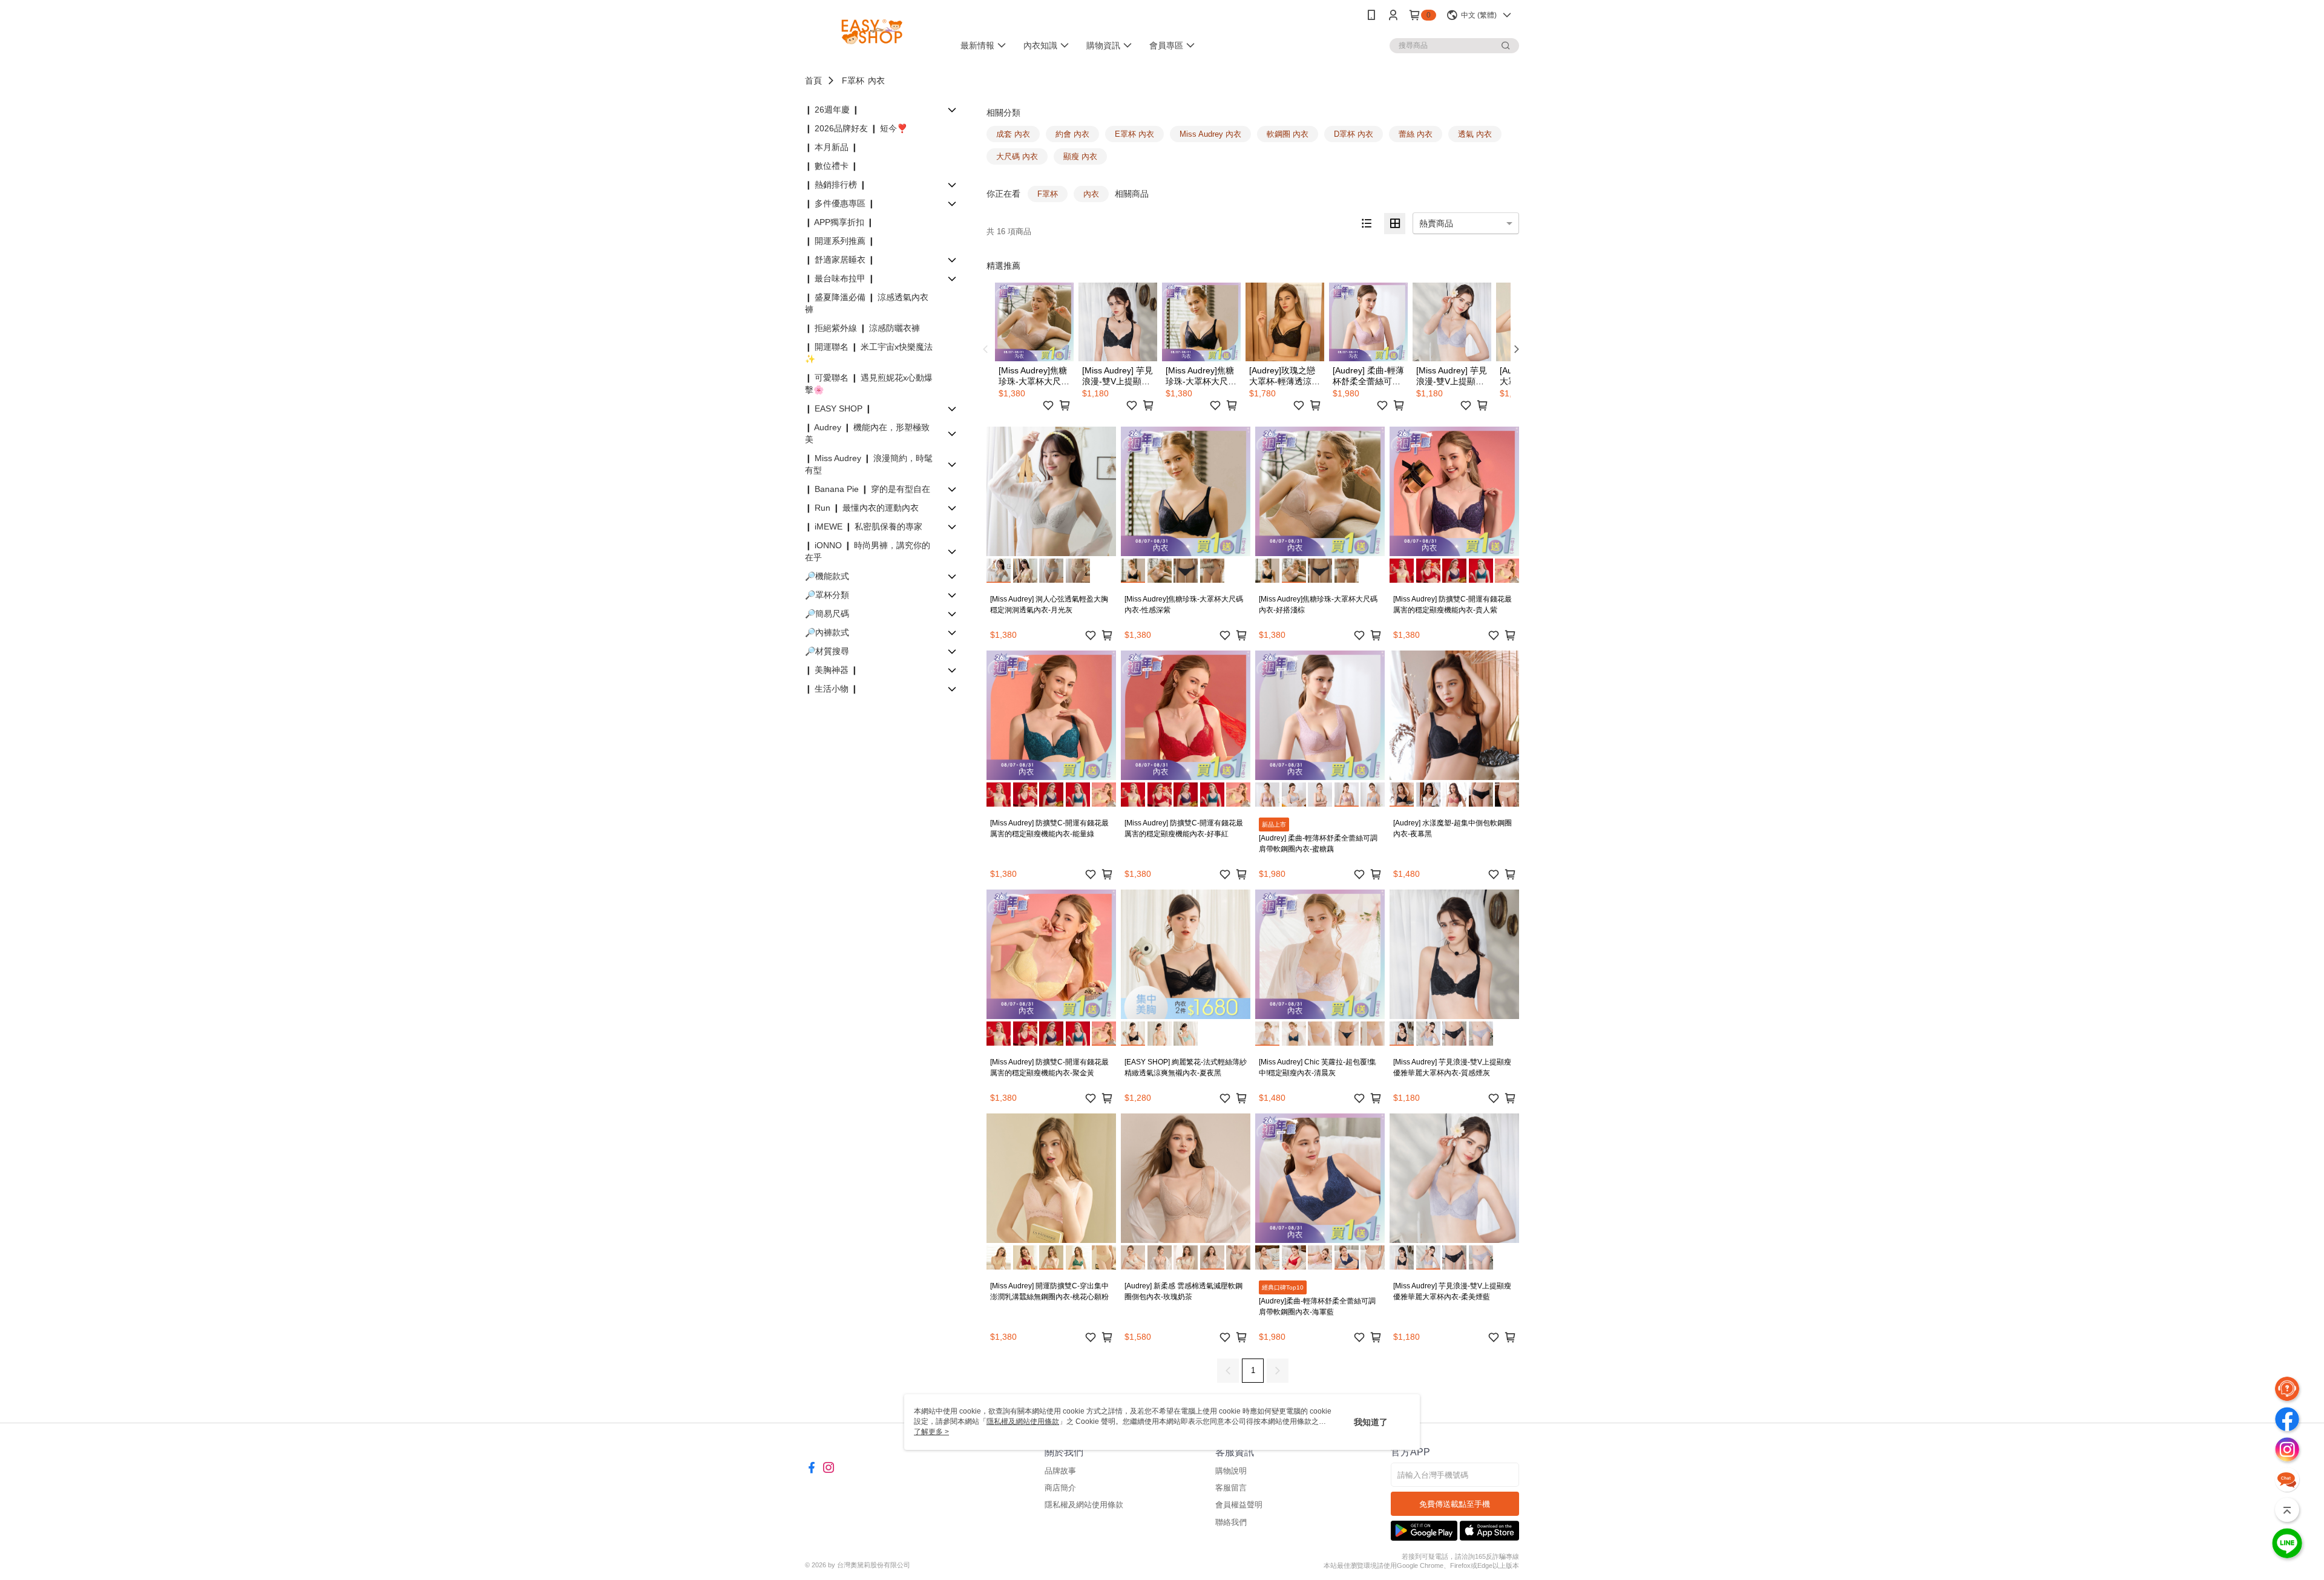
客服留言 (1231, 1488)
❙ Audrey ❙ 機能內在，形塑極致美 (867, 433)
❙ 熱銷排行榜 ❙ (836, 185)
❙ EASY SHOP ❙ (839, 408)
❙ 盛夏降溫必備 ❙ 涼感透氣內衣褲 (867, 303)
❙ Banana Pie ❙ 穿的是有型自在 (868, 489)
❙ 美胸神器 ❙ (832, 670)
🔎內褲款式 (827, 632)
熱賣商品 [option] (1436, 223)
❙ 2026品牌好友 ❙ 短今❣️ (856, 128)
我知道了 (1371, 1422)
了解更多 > (931, 1432)
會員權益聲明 (1239, 1505)
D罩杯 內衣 (1354, 134)
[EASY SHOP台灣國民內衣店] (872, 32)
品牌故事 (1060, 1471)
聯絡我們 (1231, 1522)
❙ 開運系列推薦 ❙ (840, 241)
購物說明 (1231, 1471)
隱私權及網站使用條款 (1084, 1505)
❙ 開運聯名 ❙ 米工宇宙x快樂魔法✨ (869, 353)
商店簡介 (1060, 1488)
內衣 (876, 80)
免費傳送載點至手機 (1455, 1504)
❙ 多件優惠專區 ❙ (840, 203)
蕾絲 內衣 (1416, 134)
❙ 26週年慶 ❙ (832, 110)
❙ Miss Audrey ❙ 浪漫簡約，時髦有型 (869, 464)
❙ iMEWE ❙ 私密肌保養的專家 (864, 526)
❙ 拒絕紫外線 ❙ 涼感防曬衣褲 (862, 328)
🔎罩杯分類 (827, 595)
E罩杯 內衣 (1134, 134)
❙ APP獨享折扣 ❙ (839, 222)
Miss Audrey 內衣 (1210, 134)
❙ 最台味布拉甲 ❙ (840, 278)
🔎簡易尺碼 (827, 614)
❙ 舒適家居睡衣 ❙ (840, 260)
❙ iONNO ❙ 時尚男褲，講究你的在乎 (868, 551)
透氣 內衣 (1475, 134)
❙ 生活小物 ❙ (832, 689)
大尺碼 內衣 (1017, 156)
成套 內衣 (1013, 134)
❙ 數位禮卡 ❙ (832, 166)
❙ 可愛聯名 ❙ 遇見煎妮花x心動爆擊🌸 (869, 384)
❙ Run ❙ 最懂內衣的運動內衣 (862, 508)
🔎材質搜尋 (827, 651)
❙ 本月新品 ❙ (832, 147)
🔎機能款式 (827, 576)
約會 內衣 (1072, 134)
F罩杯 (853, 80)
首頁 (813, 80)
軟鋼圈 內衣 (1288, 134)
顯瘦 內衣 (1080, 156)
